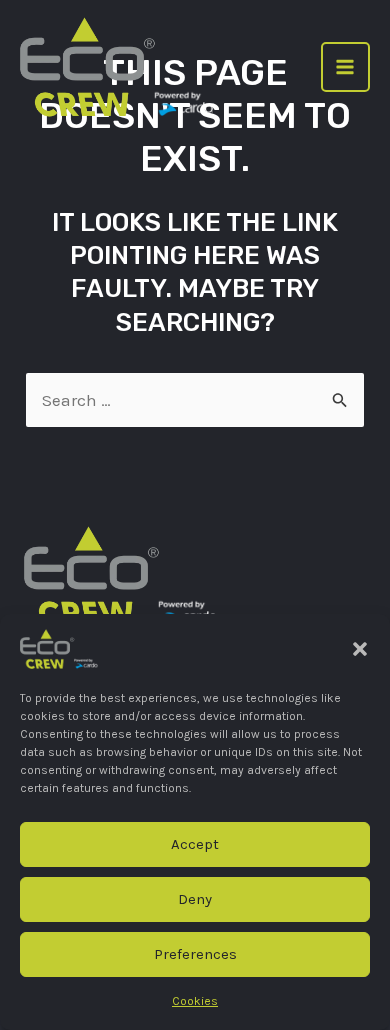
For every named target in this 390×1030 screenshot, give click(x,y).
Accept (195, 844)
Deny (195, 899)
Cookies (195, 1001)
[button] (360, 649)
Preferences (195, 954)
